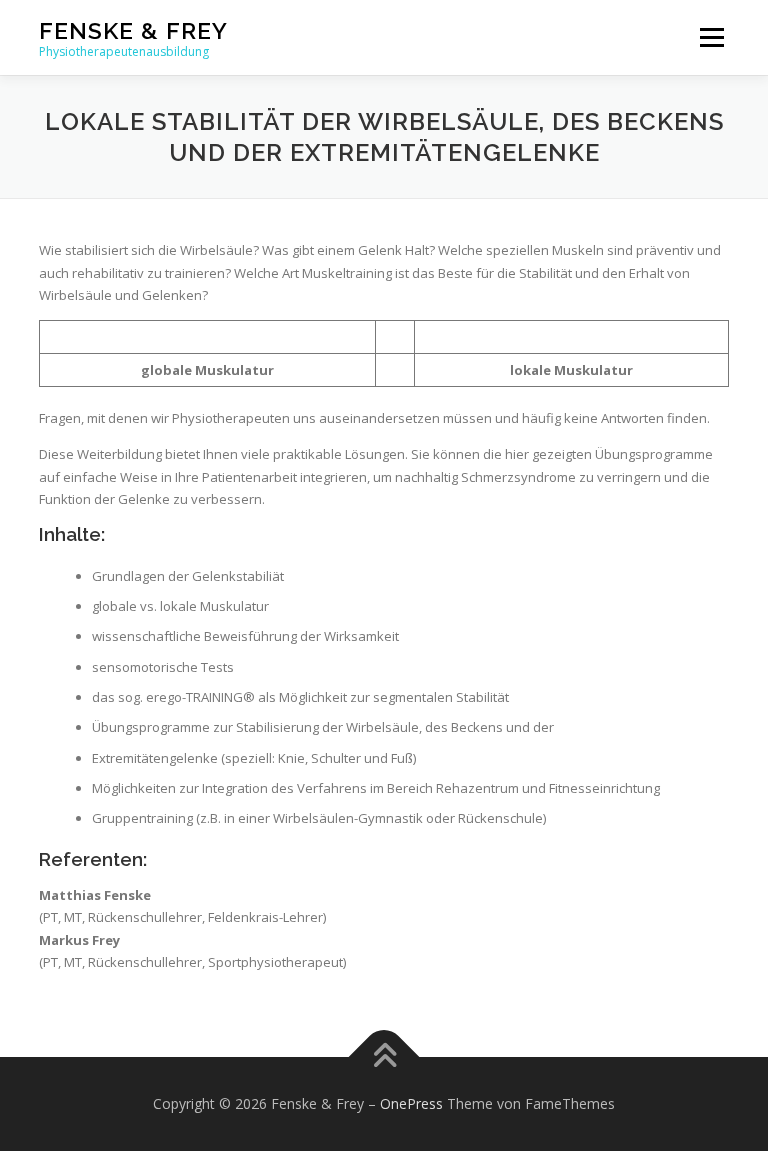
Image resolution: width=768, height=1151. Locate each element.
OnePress (411, 1103)
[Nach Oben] (384, 1057)
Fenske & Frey (133, 30)
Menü (711, 37)
